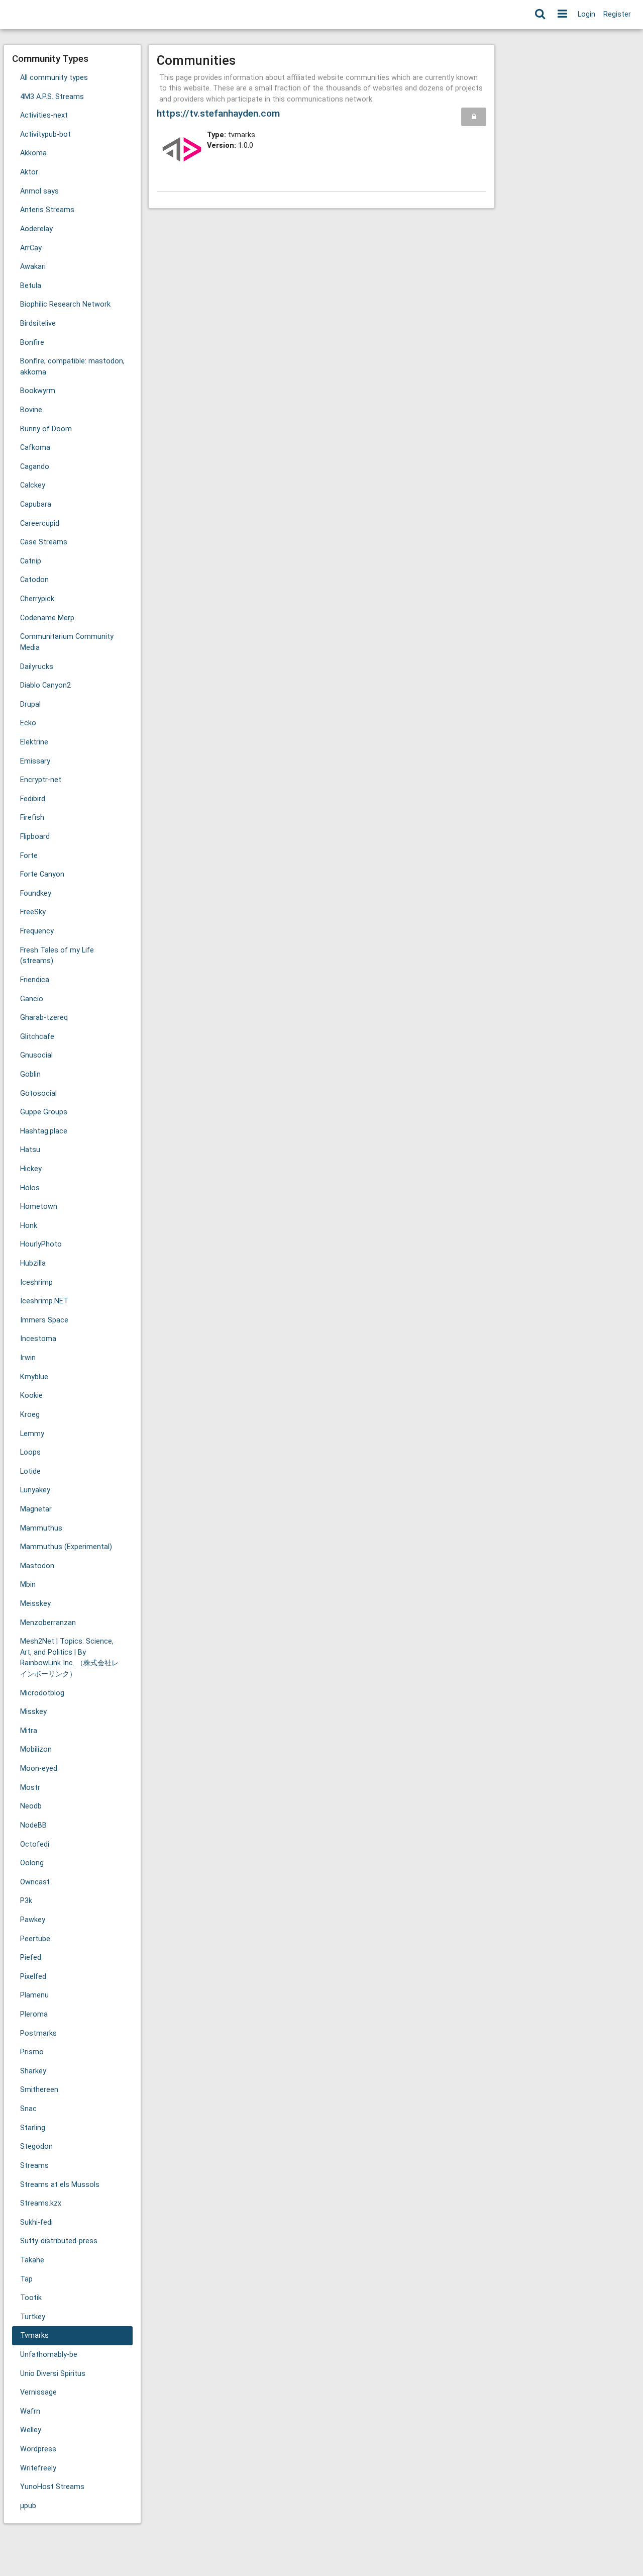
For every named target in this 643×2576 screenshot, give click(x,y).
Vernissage (38, 2392)
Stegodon (36, 2146)
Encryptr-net (41, 780)
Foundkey (36, 893)
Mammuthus (41, 1528)
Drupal (30, 704)
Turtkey (33, 2317)
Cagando (35, 467)
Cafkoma (35, 448)
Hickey (31, 1169)
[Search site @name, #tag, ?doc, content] (540, 15)
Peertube (35, 1939)
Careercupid (40, 523)
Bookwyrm (38, 391)
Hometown (39, 1207)
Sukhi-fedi (36, 2222)
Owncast (35, 1882)
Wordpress (38, 2449)
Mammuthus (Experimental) (66, 1547)
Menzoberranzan (48, 1623)
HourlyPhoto (41, 1244)
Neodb (31, 1806)
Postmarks (38, 2033)
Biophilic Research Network (65, 304)
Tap (26, 2279)
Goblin (30, 1074)
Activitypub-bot (45, 134)
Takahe (32, 2260)
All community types (54, 78)
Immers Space (44, 1320)
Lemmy (32, 1434)
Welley (31, 2430)
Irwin (28, 1358)
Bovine (31, 410)
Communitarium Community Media (67, 642)
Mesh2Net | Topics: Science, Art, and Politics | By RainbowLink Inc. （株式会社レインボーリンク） (69, 1658)
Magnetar (36, 1509)
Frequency (37, 931)
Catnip (31, 561)
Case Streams (44, 542)
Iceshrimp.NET (44, 1301)
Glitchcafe (37, 1037)
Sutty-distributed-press (59, 2241)
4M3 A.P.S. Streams (52, 97)
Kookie (31, 1396)
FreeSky (33, 912)
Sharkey (33, 2071)
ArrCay (31, 248)
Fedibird (33, 799)
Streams (34, 2166)
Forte (29, 856)
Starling (33, 2128)
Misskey (33, 1712)
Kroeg (30, 1415)
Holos (30, 1188)
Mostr (30, 1788)
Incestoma (38, 1339)
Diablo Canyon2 (45, 685)
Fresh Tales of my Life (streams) (57, 956)
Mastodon (37, 1566)
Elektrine (34, 742)
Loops (30, 1452)
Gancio (32, 999)
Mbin (28, 1585)
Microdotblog (42, 1693)
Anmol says (39, 191)
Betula (31, 286)
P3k (26, 1901)
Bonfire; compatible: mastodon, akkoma (72, 367)
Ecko (28, 723)
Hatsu (30, 1150)
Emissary (35, 761)
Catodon (34, 580)
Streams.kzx (41, 2203)
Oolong (32, 1863)
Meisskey (35, 1604)
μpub (28, 2506)
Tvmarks (34, 2335)
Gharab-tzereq (44, 1018)
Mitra (29, 1731)
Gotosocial (38, 1093)
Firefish (32, 818)
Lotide (30, 1471)
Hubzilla (33, 1263)
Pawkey (33, 1920)
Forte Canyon (42, 874)
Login (586, 14)
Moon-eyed (39, 1769)
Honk (29, 1226)
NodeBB (33, 1825)
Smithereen (39, 2090)
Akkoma (33, 153)
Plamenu (34, 1995)
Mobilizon (36, 1749)
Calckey (33, 485)
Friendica (35, 980)
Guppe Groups (44, 1112)
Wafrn (30, 2411)
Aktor (29, 172)
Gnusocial (36, 1055)
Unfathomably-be (49, 2355)
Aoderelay (36, 229)
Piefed (31, 1958)
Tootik (31, 2298)
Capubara (36, 504)
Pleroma (34, 2014)
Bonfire (32, 343)
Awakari (33, 267)
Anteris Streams (47, 210)
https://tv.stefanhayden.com (218, 113)
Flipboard (35, 837)
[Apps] (562, 15)
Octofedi (35, 1844)
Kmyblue (34, 1377)
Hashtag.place (44, 1131)
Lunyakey (35, 1490)
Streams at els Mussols (60, 2185)
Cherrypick (37, 599)
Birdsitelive (38, 323)
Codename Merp (47, 618)
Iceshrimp (36, 1282)
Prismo (32, 2052)
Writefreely (38, 2468)
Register (617, 14)
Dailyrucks (37, 667)
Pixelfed (33, 1977)
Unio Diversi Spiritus (53, 2374)
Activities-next (44, 115)
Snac (28, 2109)
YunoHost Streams (52, 2487)
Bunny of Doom (46, 429)
